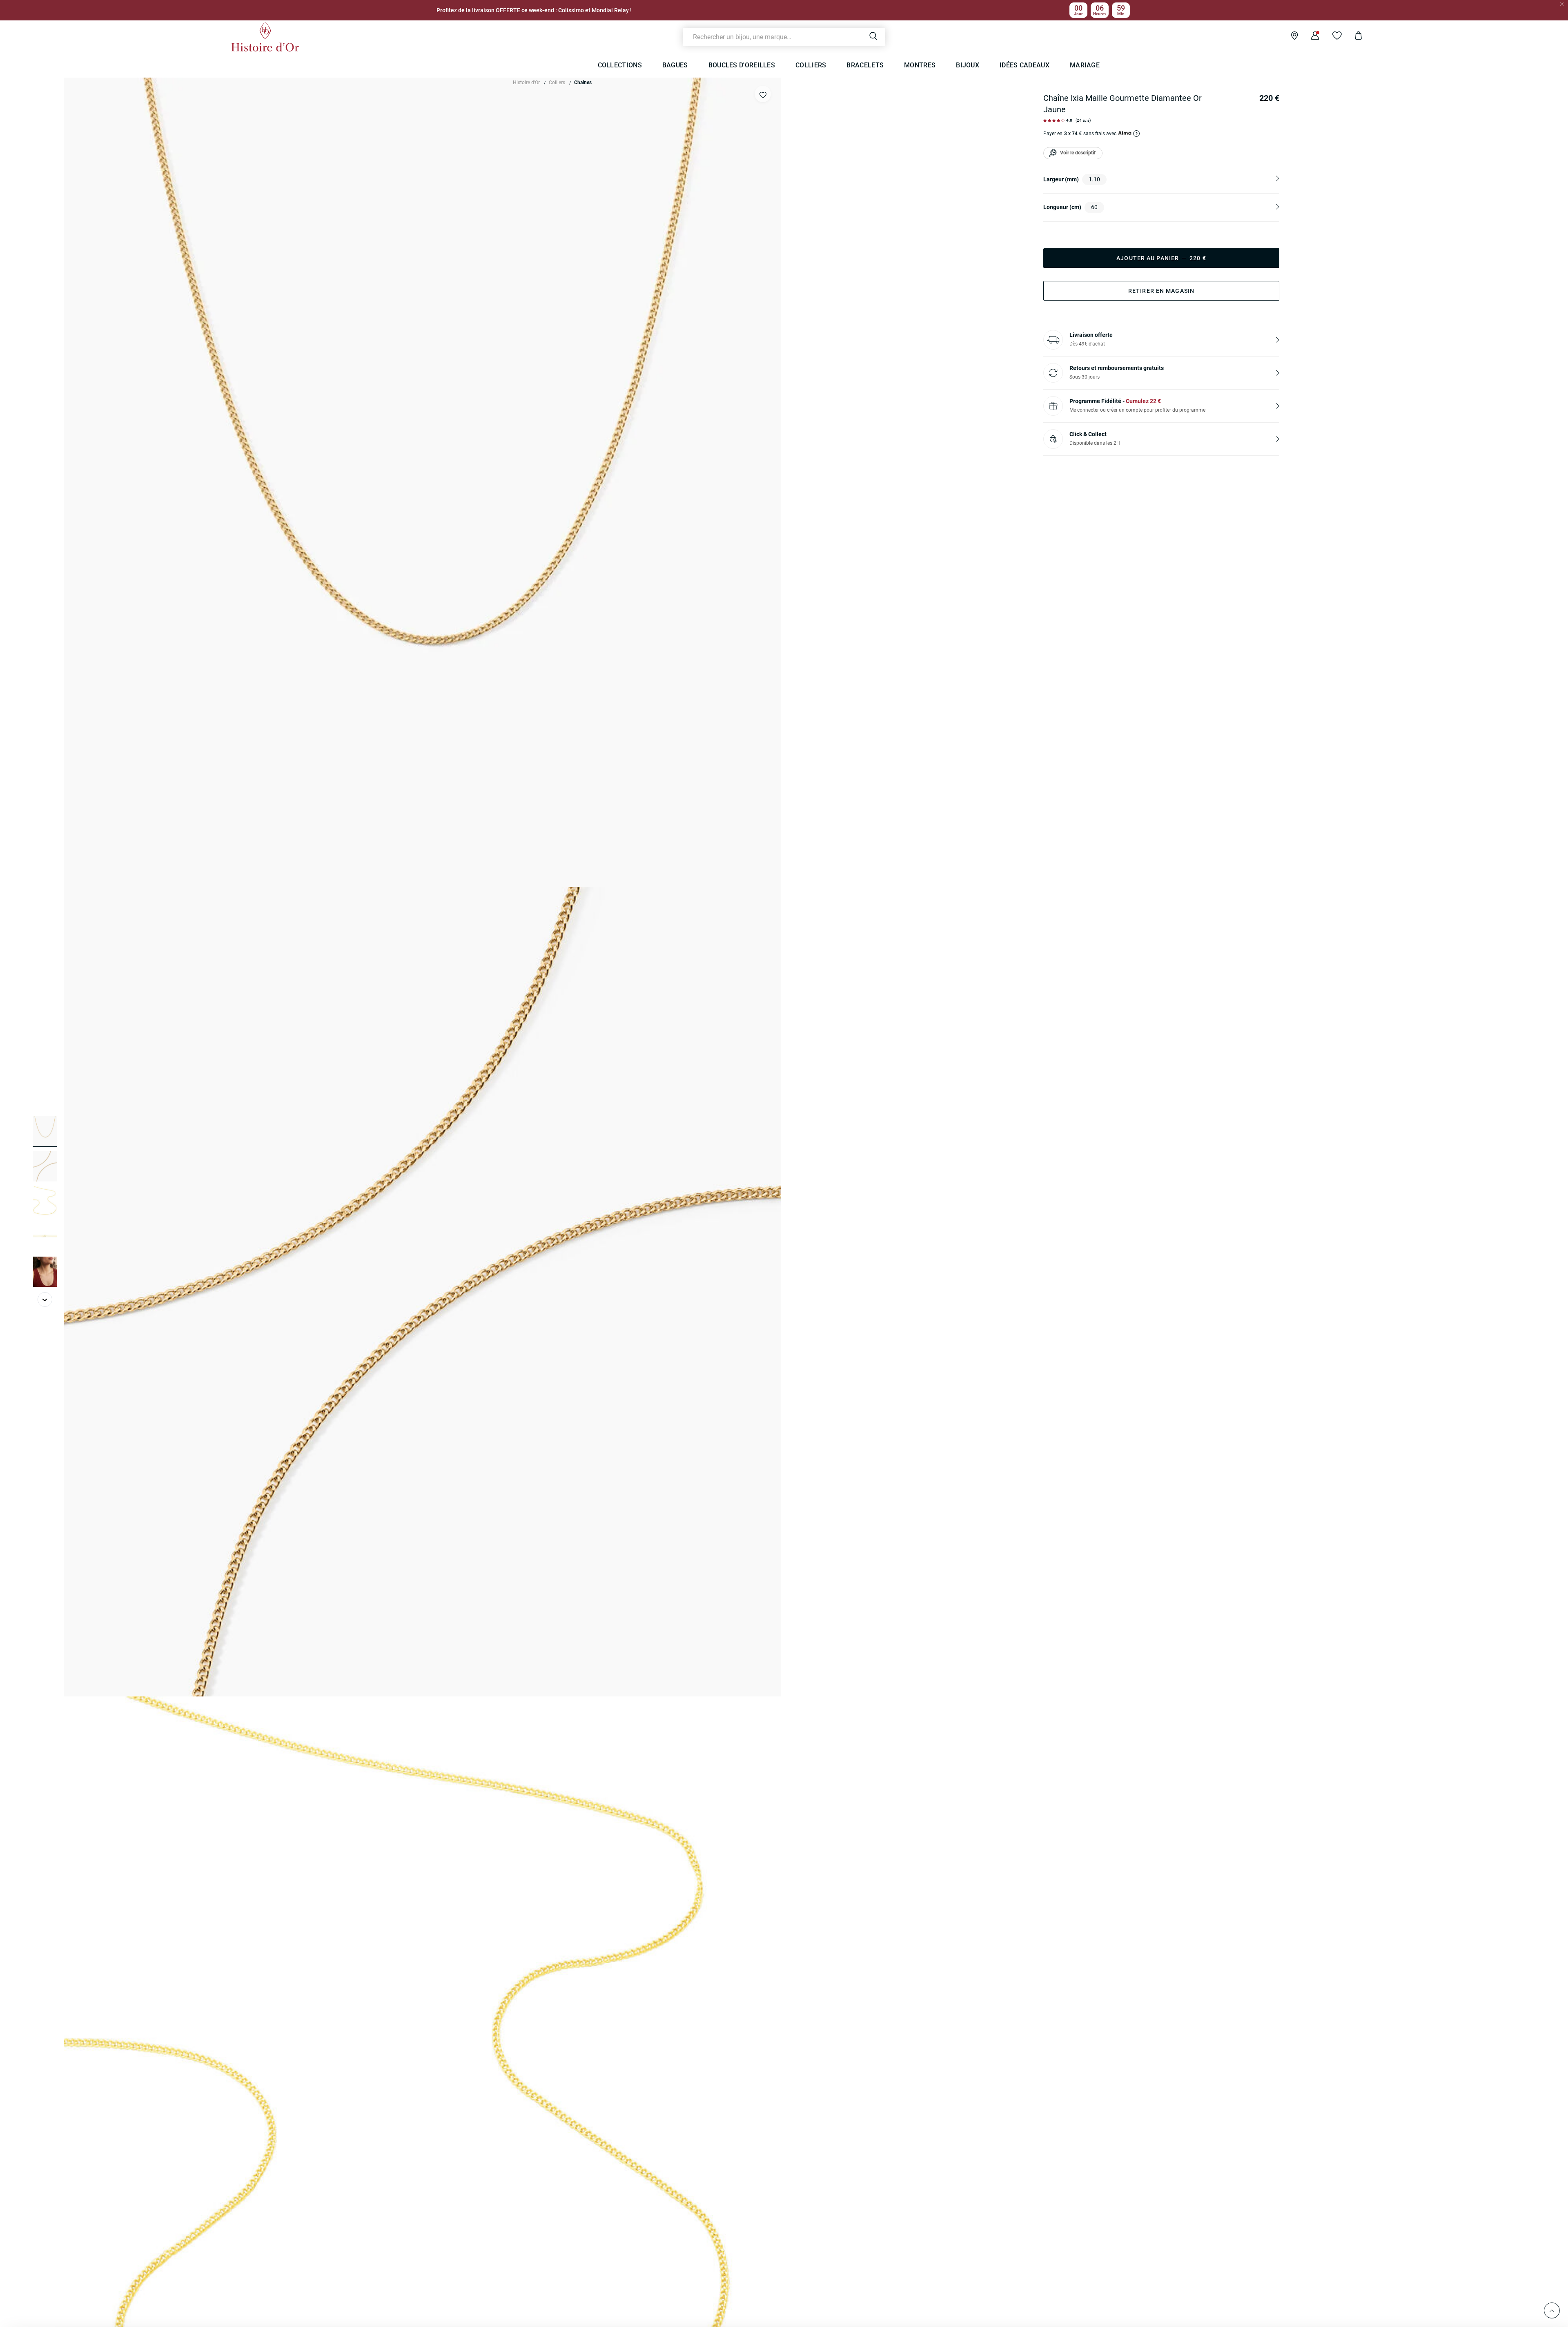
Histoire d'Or (526, 82)
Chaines (583, 82)
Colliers (557, 82)
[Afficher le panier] (1352, 37)
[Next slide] (45, 1299)
